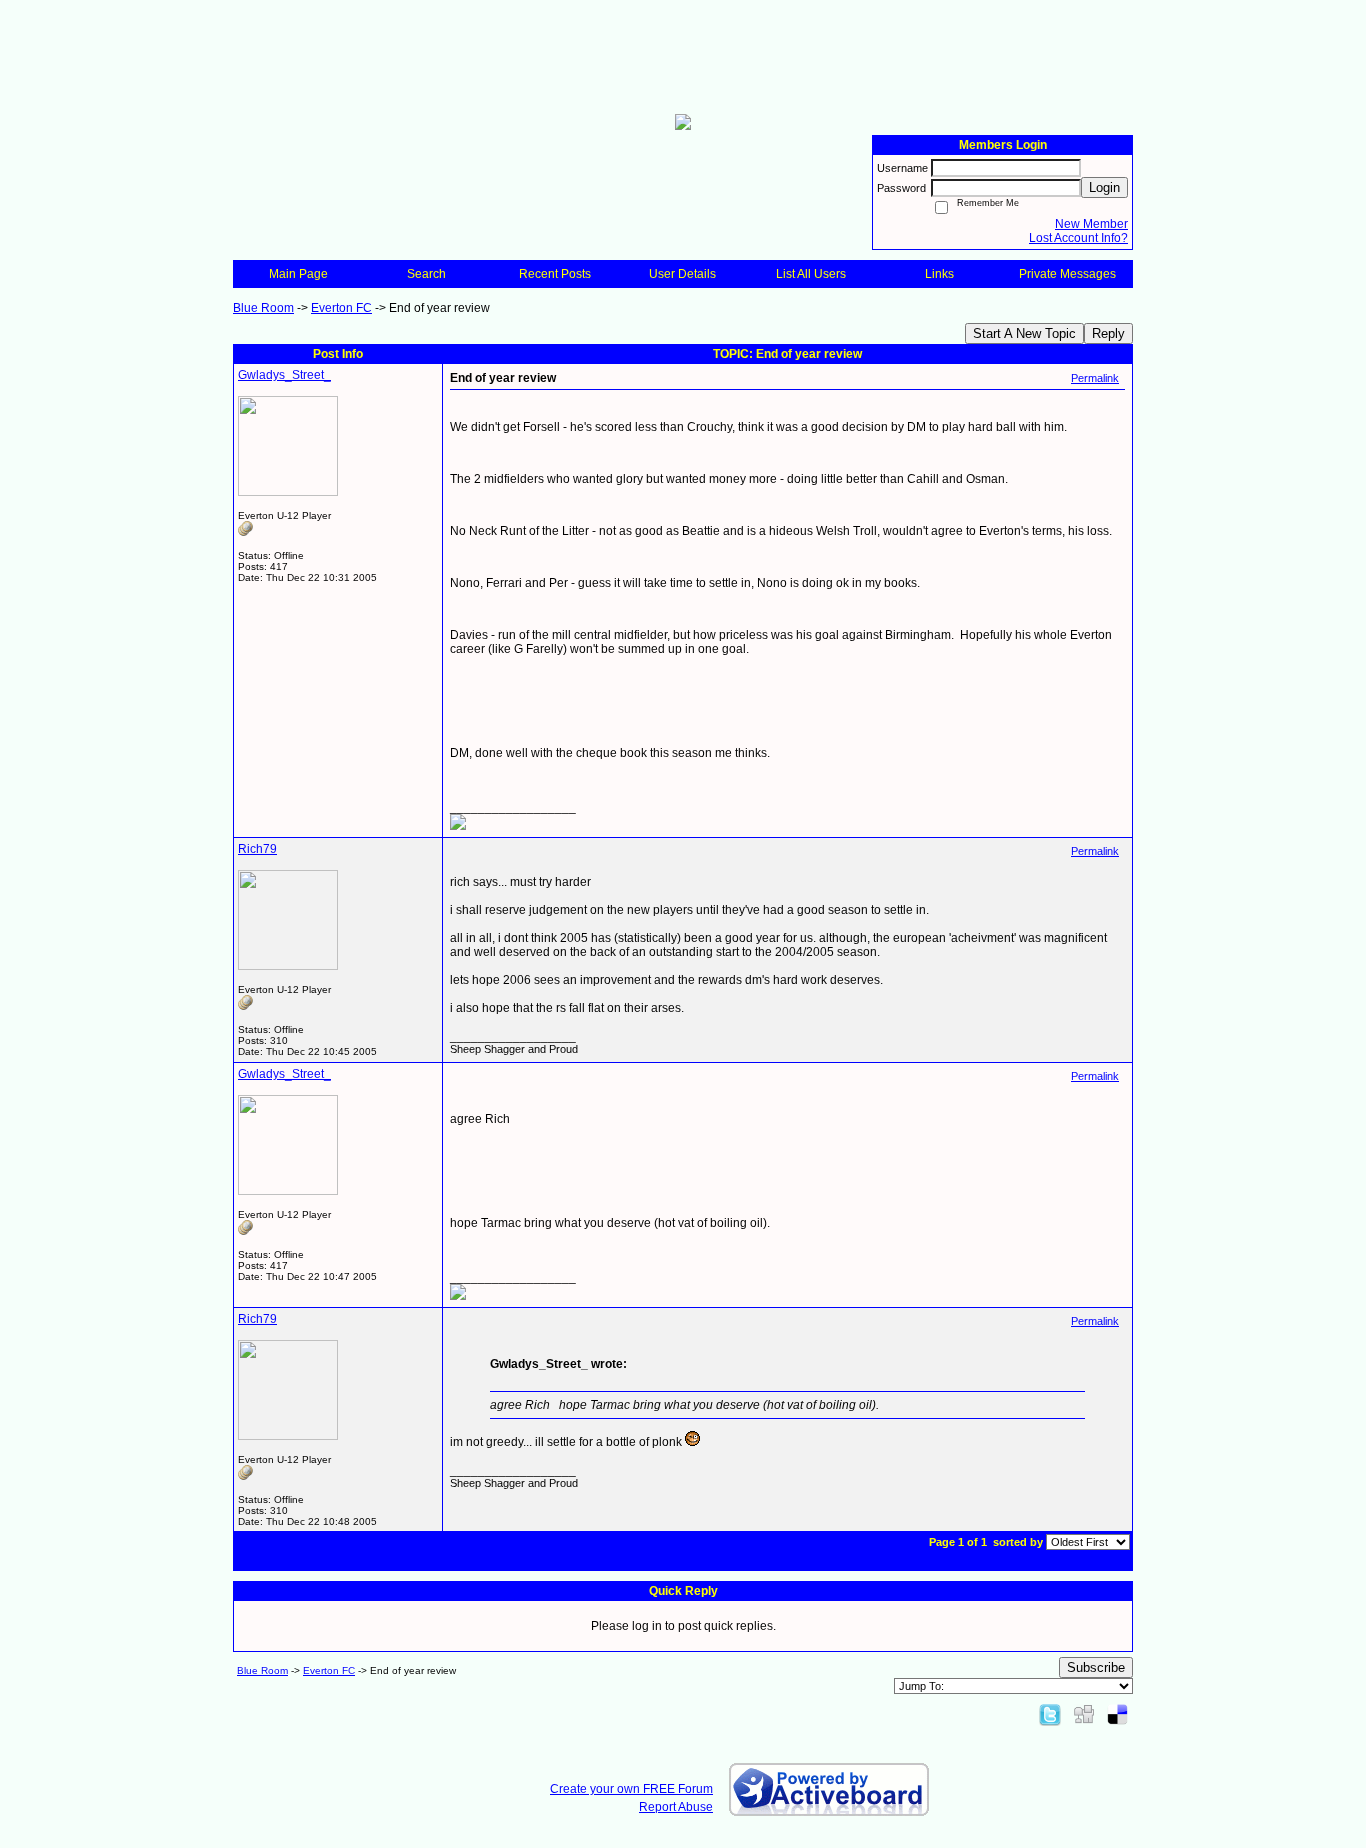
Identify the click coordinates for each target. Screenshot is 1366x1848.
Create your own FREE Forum (631, 1789)
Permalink (1095, 378)
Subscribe (1096, 1667)
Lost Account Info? (1078, 238)
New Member (1091, 224)
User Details (682, 274)
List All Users (811, 274)
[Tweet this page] (1050, 1714)
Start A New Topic (1024, 333)
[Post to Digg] (1084, 1714)
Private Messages (1067, 274)
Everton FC (341, 308)
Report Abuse (676, 1807)
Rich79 (257, 849)
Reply (1108, 333)
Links (939, 274)
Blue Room (263, 308)
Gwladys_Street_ (284, 375)
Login (1104, 187)
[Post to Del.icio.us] (1117, 1714)
